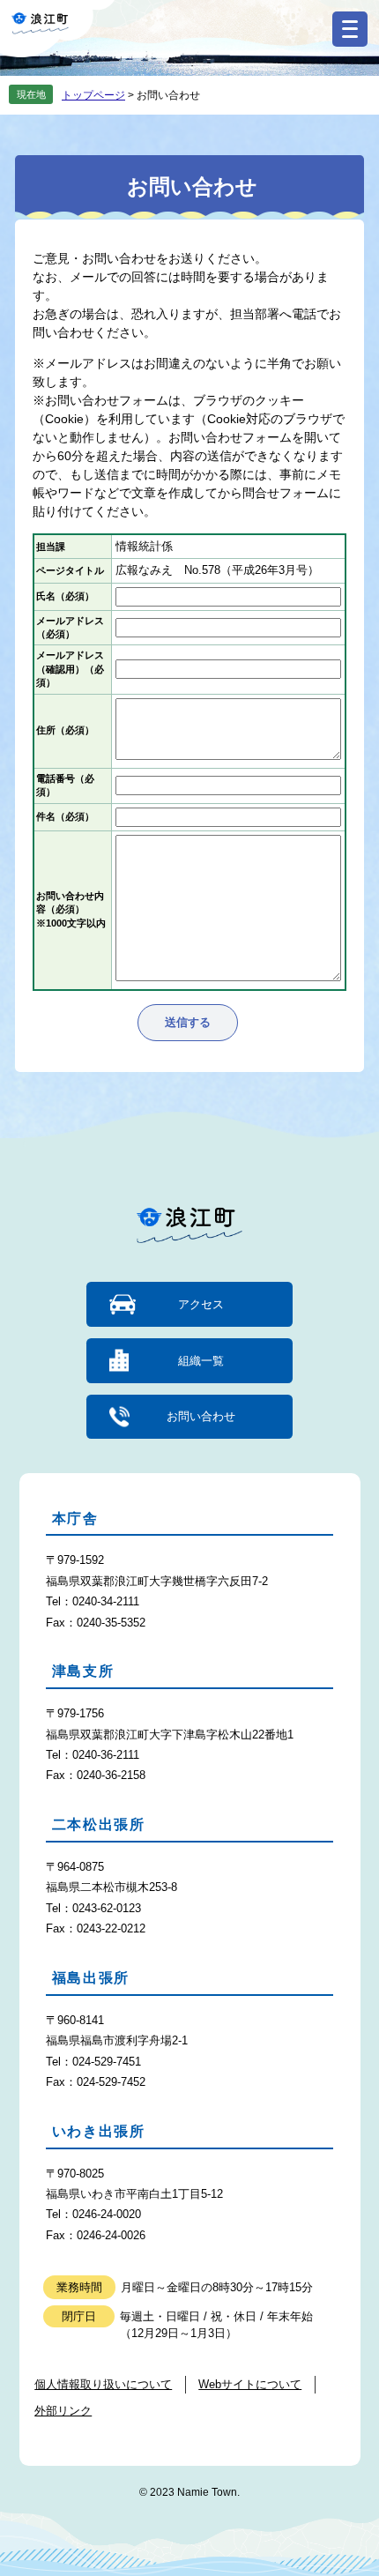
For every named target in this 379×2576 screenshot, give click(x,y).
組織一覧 (201, 1361)
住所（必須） (65, 730)
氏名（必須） (65, 596)
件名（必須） (65, 816)
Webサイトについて (250, 2384)
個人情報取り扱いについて (103, 2384)
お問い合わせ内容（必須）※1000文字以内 (71, 909)
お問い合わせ (201, 1416)
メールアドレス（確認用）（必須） (70, 669)
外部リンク (63, 2411)
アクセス (201, 1304)
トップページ (93, 95)
